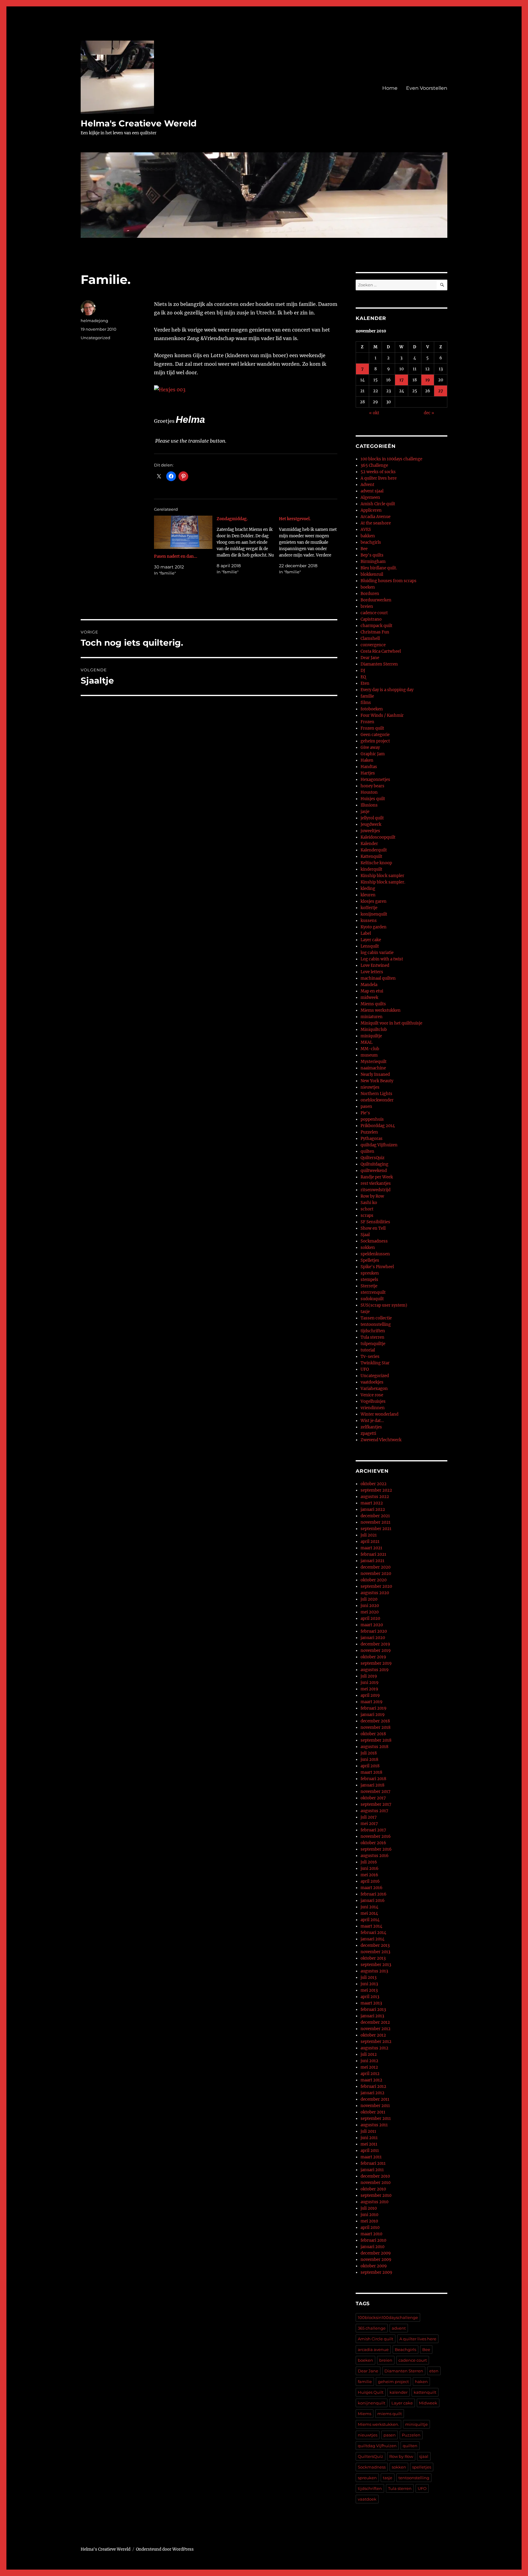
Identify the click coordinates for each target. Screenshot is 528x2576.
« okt (374, 413)
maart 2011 (371, 2157)
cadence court (374, 613)
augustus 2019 (375, 1670)
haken (421, 2382)
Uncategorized (95, 338)
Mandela (369, 985)
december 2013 (375, 1945)
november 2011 (375, 2106)
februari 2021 (373, 1554)
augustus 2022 (375, 1497)
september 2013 (376, 1965)
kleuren (368, 895)
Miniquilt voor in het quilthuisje (391, 1023)
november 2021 (376, 1522)
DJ (363, 671)
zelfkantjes (371, 1427)
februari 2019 (374, 1708)
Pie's (365, 1113)
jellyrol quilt (372, 818)
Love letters (372, 972)
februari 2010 (373, 2240)
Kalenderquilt (374, 850)
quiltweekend (374, 1171)
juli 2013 (369, 1977)
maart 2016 (372, 1888)
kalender (399, 2392)
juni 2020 (370, 1606)
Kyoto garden (374, 927)
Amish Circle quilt (378, 504)
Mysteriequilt (374, 1062)
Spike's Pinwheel (377, 1267)
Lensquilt (370, 946)
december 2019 (375, 1644)
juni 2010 (369, 2215)
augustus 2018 (374, 1747)
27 (441, 391)
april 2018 (370, 1766)
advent (399, 2328)
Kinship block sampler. (383, 882)
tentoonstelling (376, 1324)
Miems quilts (373, 1004)
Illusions (369, 805)
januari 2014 (372, 1939)
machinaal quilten (378, 978)
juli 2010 (369, 2208)
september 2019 (376, 1663)
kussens (369, 921)
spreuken (370, 1273)
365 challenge (372, 2328)
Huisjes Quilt (371, 2392)
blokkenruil (372, 574)
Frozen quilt (372, 728)
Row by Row (372, 1196)
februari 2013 (373, 2010)
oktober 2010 (373, 2189)
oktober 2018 (373, 1734)
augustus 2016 (375, 1856)
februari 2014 (373, 1933)
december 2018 (375, 1721)
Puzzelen (369, 1132)
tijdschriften (373, 1331)
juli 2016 (369, 1862)
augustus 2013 (374, 1971)
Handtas (369, 767)
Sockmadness (374, 1241)
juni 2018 (369, 1760)
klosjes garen (374, 901)
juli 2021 (369, 1535)
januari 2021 (372, 1561)
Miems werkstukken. (378, 2424)
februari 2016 (374, 1894)
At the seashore (376, 523)
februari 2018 (373, 1779)
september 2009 (376, 2272)
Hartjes (368, 773)
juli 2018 (369, 1753)
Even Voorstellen (427, 88)
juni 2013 (369, 1984)
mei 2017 (369, 1824)
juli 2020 (369, 1599)
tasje (365, 1312)
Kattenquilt (371, 856)
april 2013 (370, 1997)
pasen (366, 1107)
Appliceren (371, 510)
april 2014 (370, 1920)
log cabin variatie (377, 953)
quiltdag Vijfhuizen (379, 1145)
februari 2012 (373, 2086)
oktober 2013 (373, 1958)
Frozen (367, 722)
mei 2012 (369, 2067)
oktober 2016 (373, 1843)
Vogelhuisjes (373, 1401)
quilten (367, 1151)
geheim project (375, 741)
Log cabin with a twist (382, 959)
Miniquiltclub (374, 1030)
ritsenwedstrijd (376, 1190)
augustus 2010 (374, 2202)
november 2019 (376, 1651)
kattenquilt (425, 2392)
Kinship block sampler (382, 876)
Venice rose (372, 1395)
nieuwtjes (370, 1087)
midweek (369, 998)
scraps (367, 1215)
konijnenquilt (374, 914)
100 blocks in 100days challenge (391, 459)
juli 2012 (369, 2054)
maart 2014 (371, 1926)
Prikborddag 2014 (378, 1126)
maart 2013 (371, 2003)
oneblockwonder (377, 1100)
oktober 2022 (374, 1484)
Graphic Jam (373, 754)
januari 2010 (372, 2247)
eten (434, 2371)
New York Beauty (377, 1081)
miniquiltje (371, 1036)
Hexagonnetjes (375, 780)
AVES (366, 530)
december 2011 (375, 2099)
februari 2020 (374, 1631)
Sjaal (365, 1235)
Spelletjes (370, 1260)
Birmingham (373, 562)
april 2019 (370, 1695)
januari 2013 (372, 2016)
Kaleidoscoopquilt (378, 837)
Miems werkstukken (381, 1010)
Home (390, 88)
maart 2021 (371, 1548)
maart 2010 (371, 2234)
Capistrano (371, 619)
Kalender (369, 844)
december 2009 (376, 2253)
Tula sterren (372, 1337)
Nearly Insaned (375, 1074)
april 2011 (370, 2151)
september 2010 (376, 2195)
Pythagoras (372, 1139)
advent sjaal (372, 491)
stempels (369, 1280)
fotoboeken (372, 709)
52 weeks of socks (378, 472)
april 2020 (370, 1618)
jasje (365, 812)
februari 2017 (373, 1830)
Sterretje (369, 1286)
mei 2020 (370, 1612)
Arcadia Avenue (376, 517)
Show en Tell (373, 1228)
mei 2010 (369, 2221)
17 (402, 380)
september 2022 (376, 1490)
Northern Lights (376, 1094)
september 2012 (376, 2042)
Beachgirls (405, 2349)
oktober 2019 (373, 1657)
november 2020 (376, 1574)
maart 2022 (372, 1503)
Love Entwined (375, 965)
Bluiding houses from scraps (389, 581)
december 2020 (376, 1567)
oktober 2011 (373, 2112)
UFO (365, 1369)
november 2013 (375, 1952)
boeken (368, 587)
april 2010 (370, 2228)
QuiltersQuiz (372, 1158)
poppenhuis (372, 1119)
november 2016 (376, 1836)
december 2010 (375, 2176)
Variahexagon (374, 1389)
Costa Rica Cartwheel (381, 651)
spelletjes (422, 2467)
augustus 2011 (374, 2125)
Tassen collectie (376, 1318)
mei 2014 (369, 1913)
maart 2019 (372, 1702)
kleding (368, 889)
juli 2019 (369, 1676)
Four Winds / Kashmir (382, 715)
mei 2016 (369, 1875)
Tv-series (370, 1357)
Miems (365, 2414)
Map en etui (372, 991)
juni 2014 (369, 1907)
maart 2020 (372, 1625)
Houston (369, 792)
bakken (368, 536)
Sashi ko (369, 1203)
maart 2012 (371, 2080)
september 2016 (376, 1849)
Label (366, 933)
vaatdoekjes (372, 1382)
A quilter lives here (379, 478)
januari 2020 (373, 1638)
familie (367, 696)
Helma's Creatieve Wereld (139, 123)
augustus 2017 (374, 1811)
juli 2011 (368, 2131)
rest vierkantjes (376, 1183)
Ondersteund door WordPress (165, 2549)
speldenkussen (375, 1254)
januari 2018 (372, 1785)
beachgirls (371, 542)
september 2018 (376, 1740)
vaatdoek (367, 2499)
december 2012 (375, 2022)
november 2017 (376, 1792)
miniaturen (372, 1017)
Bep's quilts (372, 555)
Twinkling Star (375, 1363)
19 (428, 380)
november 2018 (376, 1727)
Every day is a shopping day (387, 690)
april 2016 (370, 1881)
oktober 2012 (373, 2035)
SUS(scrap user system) (384, 1305)
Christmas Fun (375, 632)
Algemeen (370, 497)
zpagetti (368, 1433)
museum (369, 1055)
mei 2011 (369, 2144)
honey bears (372, 786)
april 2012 (370, 2074)
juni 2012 (369, 2061)
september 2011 (376, 2119)
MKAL (367, 1042)
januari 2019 (373, 1715)
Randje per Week (377, 1177)
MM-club (370, 1049)
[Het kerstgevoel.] (310, 545)
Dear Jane (370, 658)
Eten (365, 683)
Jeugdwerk (371, 824)
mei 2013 (369, 1990)
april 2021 (370, 1542)
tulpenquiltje (373, 1344)
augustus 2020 (375, 1593)
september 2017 (376, 1804)
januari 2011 (372, 2170)
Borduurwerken (376, 600)
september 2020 (376, 1586)
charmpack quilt (376, 626)
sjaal (424, 2456)
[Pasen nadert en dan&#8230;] (183, 532)
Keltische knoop (376, 863)
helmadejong (94, 321)
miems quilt (390, 2414)
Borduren (370, 594)
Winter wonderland (380, 1414)
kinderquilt (371, 869)
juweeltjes (370, 831)
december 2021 (375, 1516)
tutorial (368, 1350)
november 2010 (376, 2183)
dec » (429, 413)
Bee (364, 549)
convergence (373, 645)
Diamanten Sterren (379, 664)
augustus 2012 (374, 2048)
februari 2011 (373, 2163)
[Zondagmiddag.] (248, 545)
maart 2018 (371, 1772)
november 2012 (376, 2029)
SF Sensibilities (375, 1222)
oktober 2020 (374, 1580)
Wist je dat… (372, 1421)
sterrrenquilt (373, 1292)
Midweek (428, 2403)
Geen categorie (375, 735)
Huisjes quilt (373, 799)
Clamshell (370, 639)
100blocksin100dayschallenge (388, 2317)
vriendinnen (373, 1408)
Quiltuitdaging (374, 1164)
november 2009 (376, 2260)
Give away (370, 747)
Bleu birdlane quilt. (379, 568)
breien (367, 606)
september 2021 (376, 1529)
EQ (363, 677)
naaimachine (373, 1068)
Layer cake (371, 940)
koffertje (369, 908)
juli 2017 (369, 1817)
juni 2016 (370, 1869)
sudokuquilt (372, 1299)
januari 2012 (372, 2093)
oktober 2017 (373, 1798)
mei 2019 (369, 1689)
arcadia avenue (373, 2349)
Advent (367, 485)
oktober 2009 (374, 2266)
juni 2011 (369, 2138)
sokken (368, 1248)
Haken (367, 760)
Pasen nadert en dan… (176, 556)
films (366, 703)
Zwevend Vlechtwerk (381, 1440)
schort (367, 1209)
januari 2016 (373, 1901)
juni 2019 (370, 1683)
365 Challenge (374, 465)
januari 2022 (373, 1509)
